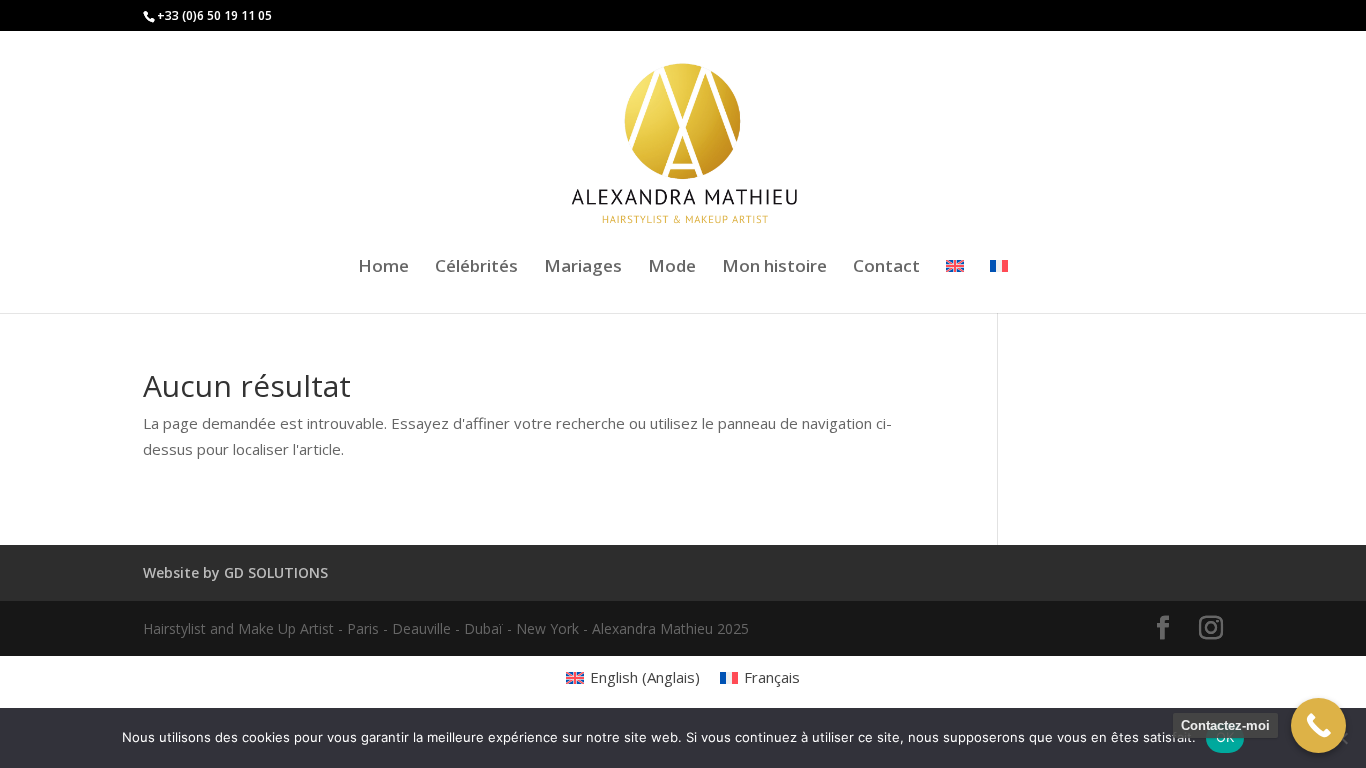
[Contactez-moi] (1318, 725)
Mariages (583, 268)
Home (383, 268)
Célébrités (476, 268)
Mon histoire (774, 268)
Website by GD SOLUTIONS (235, 572)
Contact (886, 268)
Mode (672, 268)
